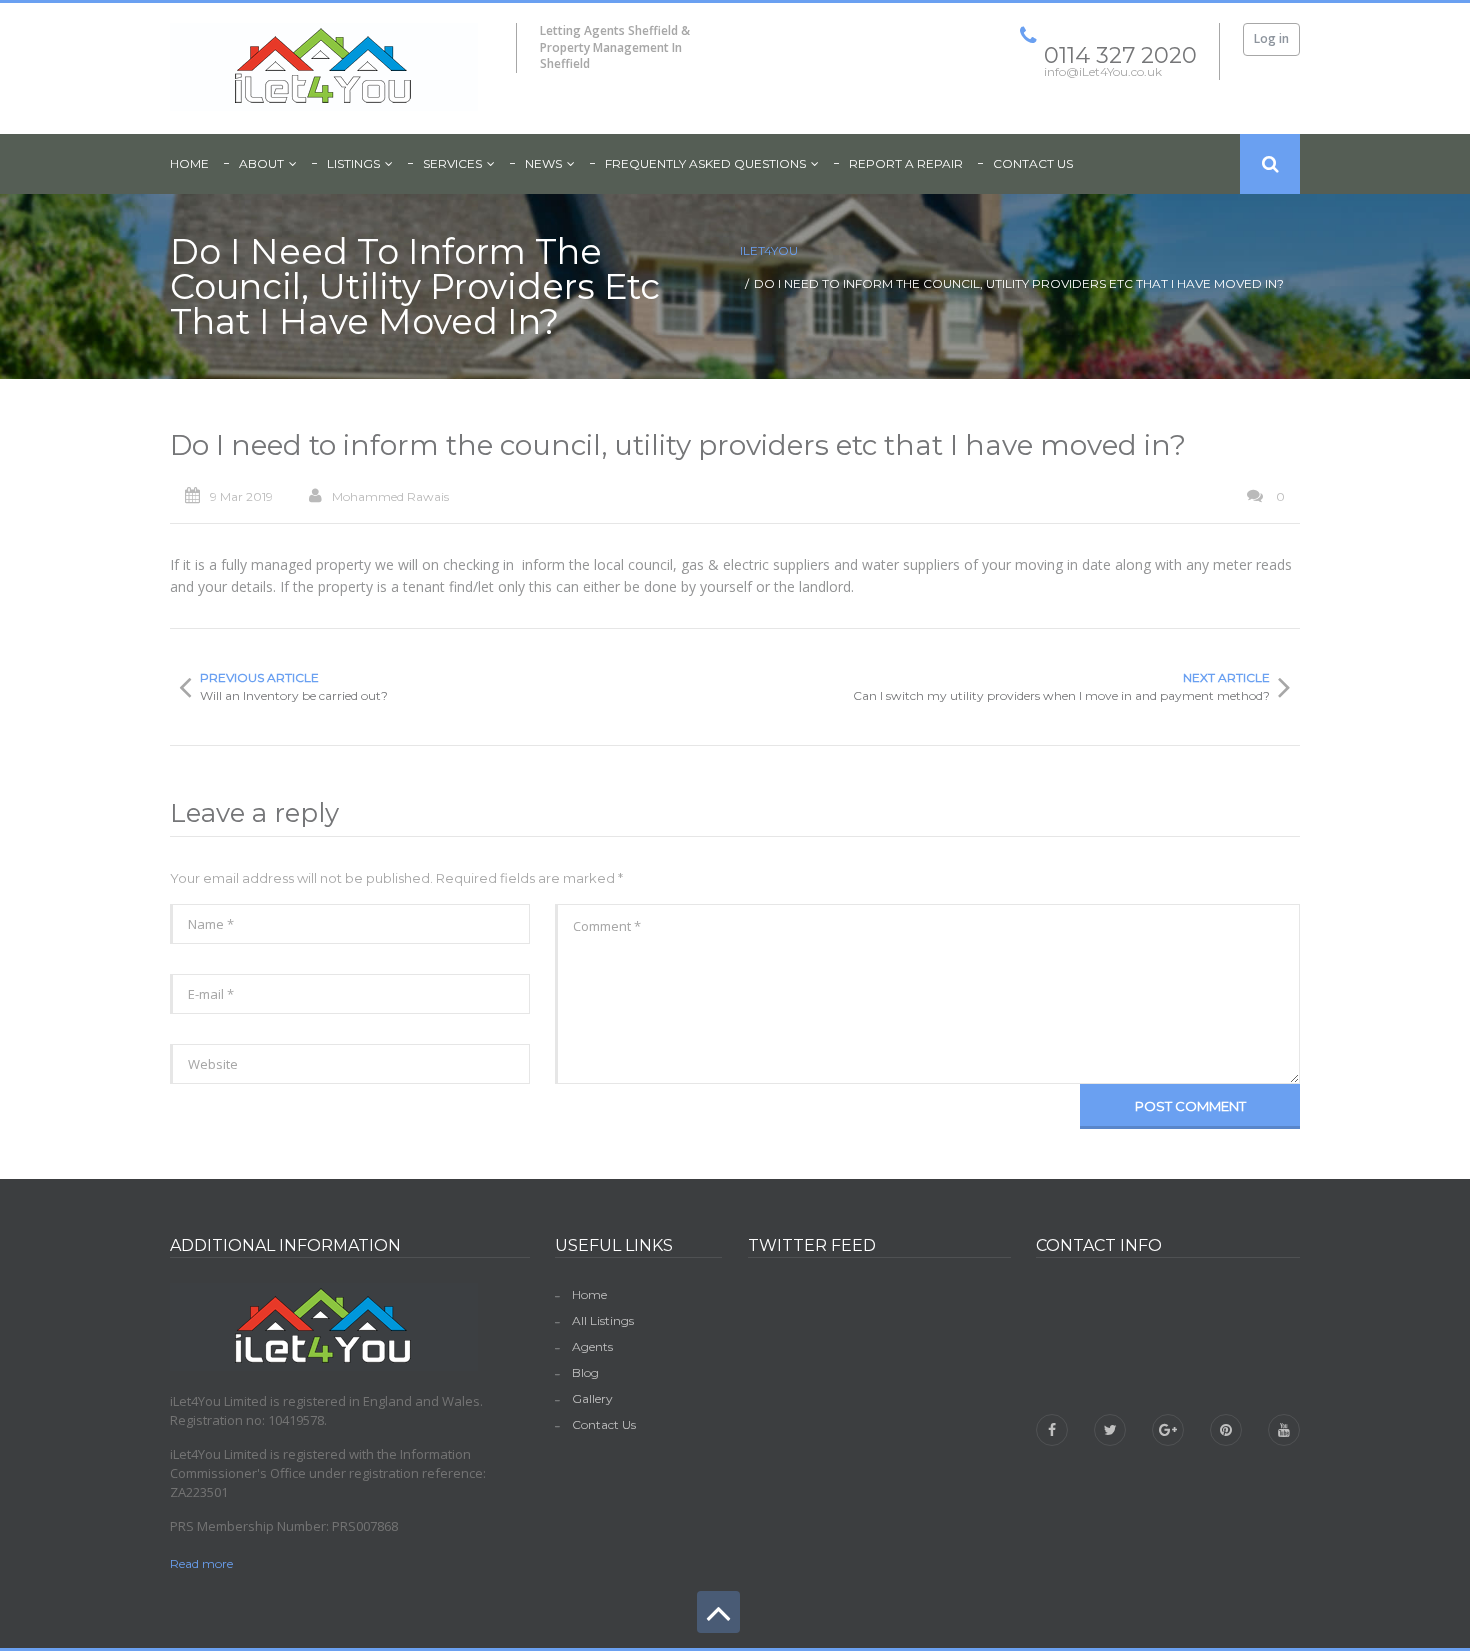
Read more (201, 1563)
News (543, 163)
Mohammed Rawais (390, 496)
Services (452, 163)
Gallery (592, 1398)
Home (189, 163)
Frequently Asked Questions (705, 163)
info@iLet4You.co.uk (1132, 1377)
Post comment (1190, 1106)
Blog (585, 1372)
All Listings (603, 1320)
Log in (1271, 38)
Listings (353, 163)
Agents (592, 1346)
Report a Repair (906, 163)
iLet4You (769, 250)
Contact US (1033, 163)
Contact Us (604, 1424)
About (261, 163)
